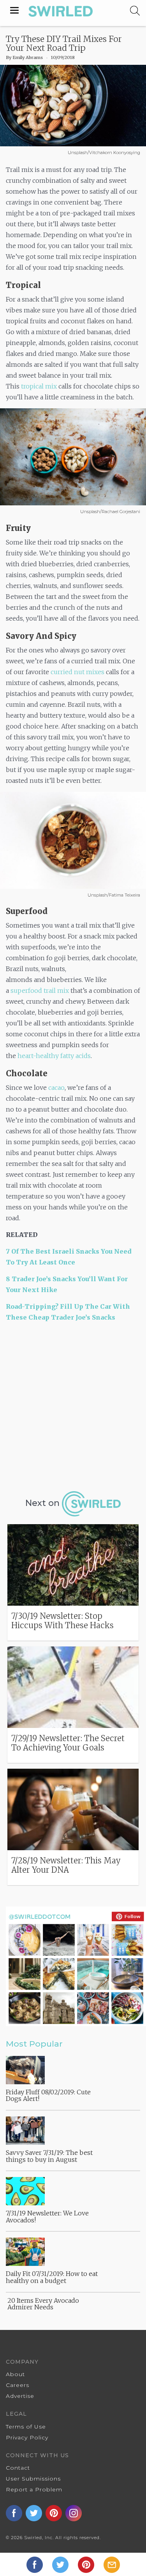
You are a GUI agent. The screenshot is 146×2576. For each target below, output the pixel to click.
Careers (18, 2385)
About (15, 2374)
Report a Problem (34, 2489)
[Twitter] (61, 2564)
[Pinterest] (87, 2564)
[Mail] (112, 2564)
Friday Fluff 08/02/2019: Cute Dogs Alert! (48, 2095)
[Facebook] (35, 2564)
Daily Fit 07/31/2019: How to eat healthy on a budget (52, 2277)
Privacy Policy (27, 2437)
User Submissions (33, 2479)
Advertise (20, 2396)
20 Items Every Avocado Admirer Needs (43, 2304)
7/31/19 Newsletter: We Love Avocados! (47, 2217)
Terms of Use (26, 2427)
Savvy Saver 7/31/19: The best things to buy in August (49, 2156)
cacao (56, 1088)
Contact (18, 2468)
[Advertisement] (73, 1405)
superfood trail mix (40, 991)
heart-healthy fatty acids (54, 1056)
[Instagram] (74, 2513)
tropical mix (39, 386)
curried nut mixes (78, 672)
